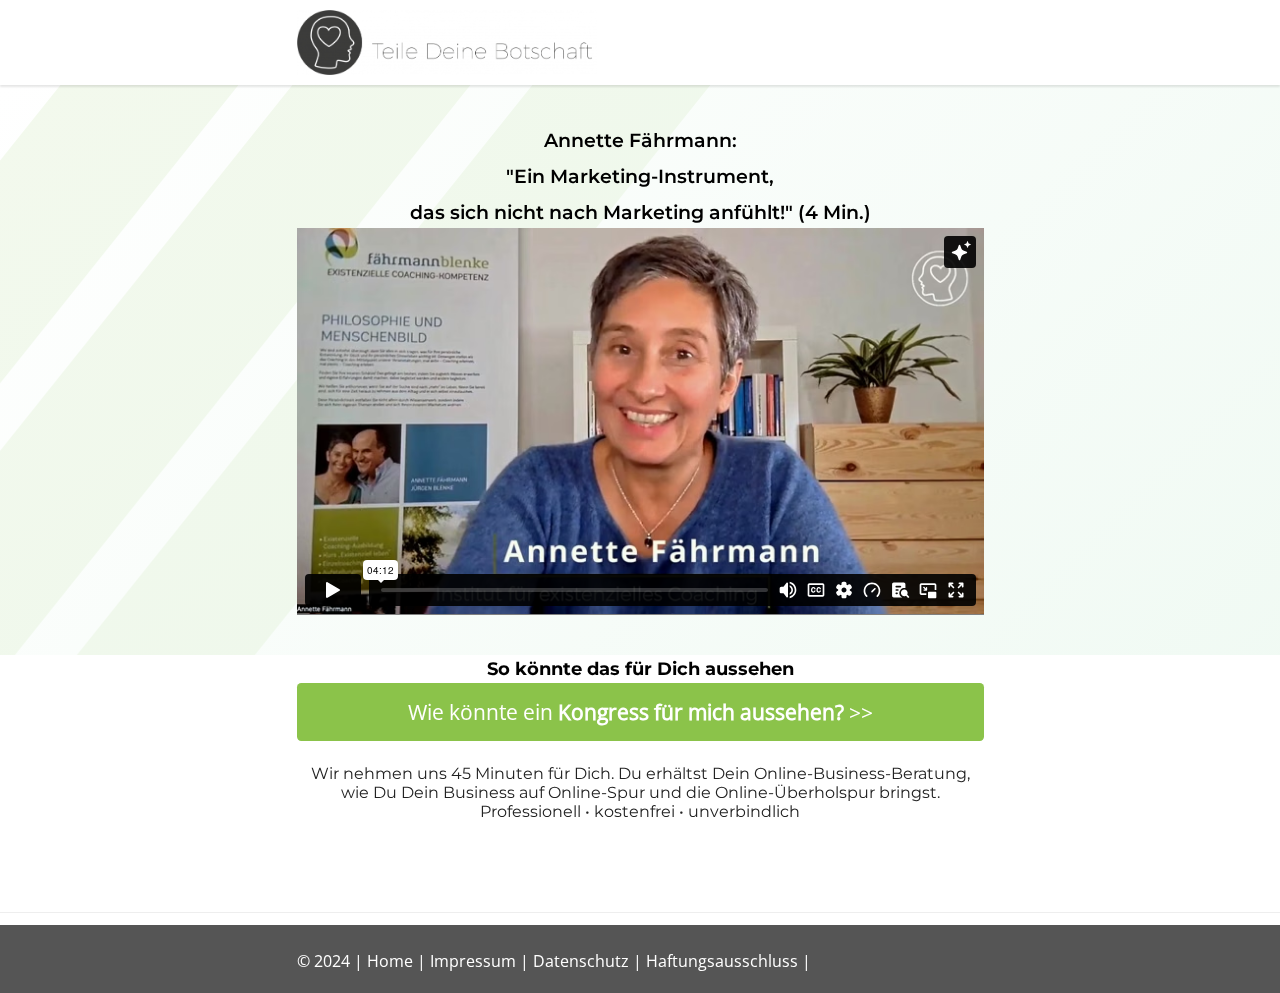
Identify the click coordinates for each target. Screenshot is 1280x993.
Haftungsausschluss (722, 961)
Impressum (473, 961)
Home (390, 961)
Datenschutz (581, 961)
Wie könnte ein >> (640, 712)
